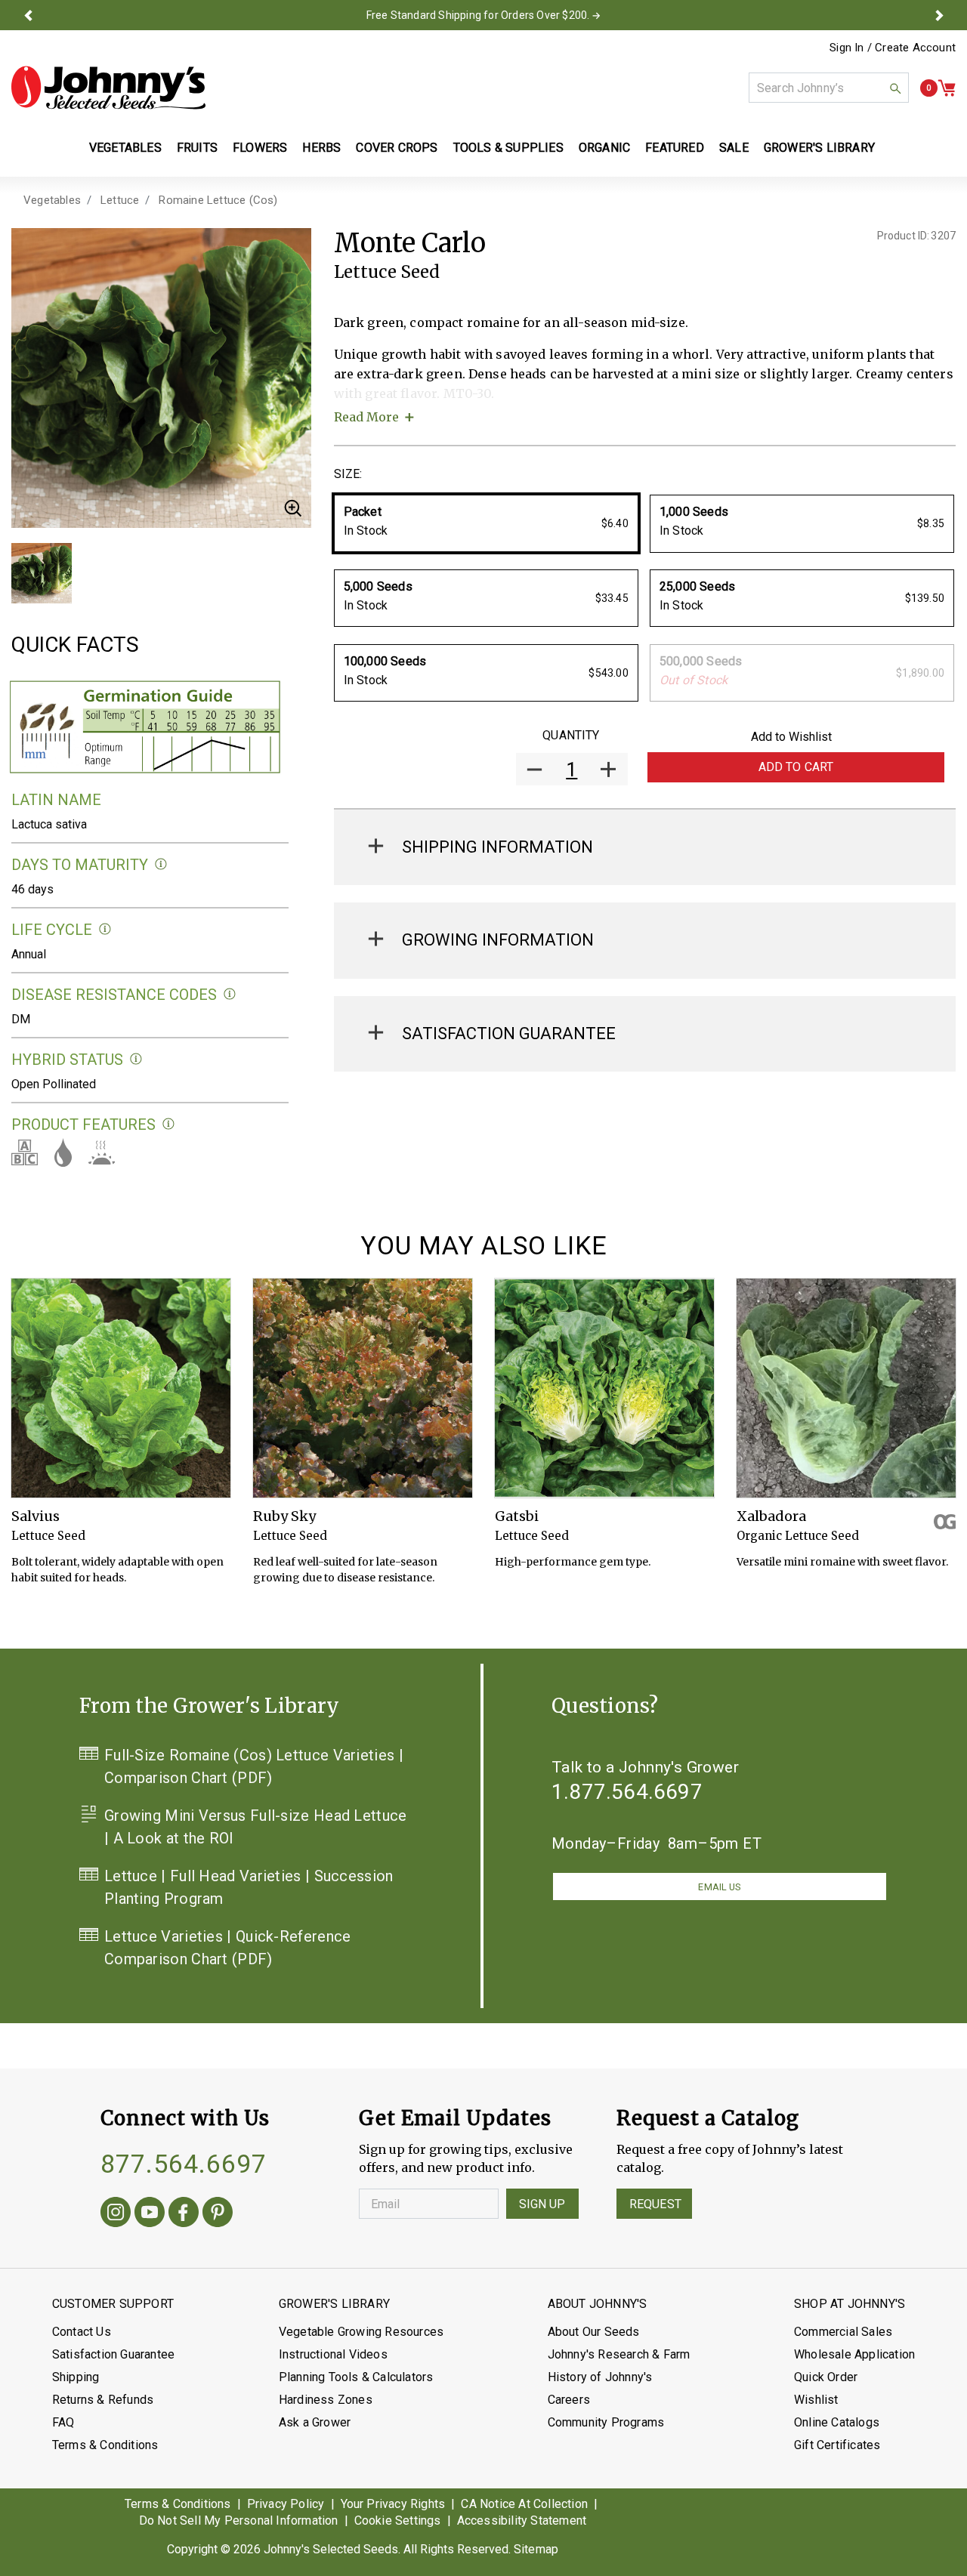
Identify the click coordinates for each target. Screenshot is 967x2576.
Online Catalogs (837, 2422)
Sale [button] (734, 148)
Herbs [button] (321, 148)
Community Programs (606, 2422)
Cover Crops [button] (397, 148)
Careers (569, 2400)
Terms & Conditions (105, 2445)
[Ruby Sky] (363, 1388)
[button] (28, 15)
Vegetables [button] (125, 148)
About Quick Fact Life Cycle (105, 929)
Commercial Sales (843, 2332)
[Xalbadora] (846, 1388)
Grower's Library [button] (821, 148)
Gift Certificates (837, 2445)
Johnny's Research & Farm (619, 2354)
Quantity (571, 735)
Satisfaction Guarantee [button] (509, 1033)
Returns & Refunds (103, 2400)
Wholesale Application (854, 2354)
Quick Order (826, 2377)
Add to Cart (796, 767)
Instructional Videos (333, 2354)
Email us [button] (719, 1887)
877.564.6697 (184, 2164)
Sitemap (536, 2549)
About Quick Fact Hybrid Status (136, 1059)
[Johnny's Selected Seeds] (108, 88)
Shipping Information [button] (497, 847)
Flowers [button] (260, 148)
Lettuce (120, 200)
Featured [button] (675, 148)
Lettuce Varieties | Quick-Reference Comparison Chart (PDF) (228, 1948)
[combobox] (829, 88)
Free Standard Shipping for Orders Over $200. (478, 15)
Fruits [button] (197, 148)
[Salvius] (121, 1388)
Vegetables (52, 200)
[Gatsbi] (604, 1388)
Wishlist (816, 2400)
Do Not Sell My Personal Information (239, 2520)
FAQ (63, 2422)
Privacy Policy (286, 2504)
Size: (348, 474)
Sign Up (542, 2204)
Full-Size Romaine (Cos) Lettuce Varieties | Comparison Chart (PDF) (254, 1766)
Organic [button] (604, 148)
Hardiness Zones (326, 2400)
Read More (366, 417)
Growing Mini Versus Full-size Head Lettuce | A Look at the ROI (256, 1827)
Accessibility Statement (522, 2520)
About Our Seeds (594, 2332)
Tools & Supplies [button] (508, 148)
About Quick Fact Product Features (169, 1124)
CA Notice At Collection (524, 2504)
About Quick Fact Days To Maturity (161, 864)
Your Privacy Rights (393, 2504)
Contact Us (82, 2332)
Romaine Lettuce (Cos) (218, 200)
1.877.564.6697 (627, 1792)
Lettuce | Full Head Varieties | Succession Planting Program (249, 1887)
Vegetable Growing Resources (361, 2332)
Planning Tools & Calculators (356, 2377)
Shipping (76, 2377)
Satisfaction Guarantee (113, 2354)
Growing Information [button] (498, 940)
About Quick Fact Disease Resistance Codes (230, 994)
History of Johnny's (600, 2377)
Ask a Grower (315, 2422)
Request (655, 2204)
